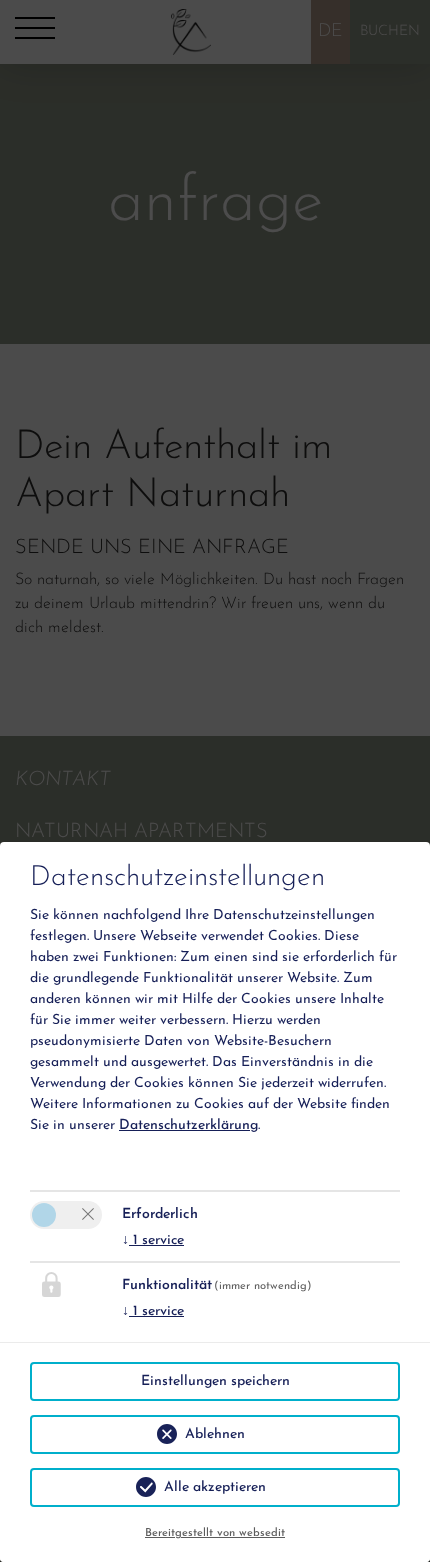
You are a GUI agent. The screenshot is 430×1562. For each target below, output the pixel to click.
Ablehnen (215, 1434)
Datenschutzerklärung (188, 1125)
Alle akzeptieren (215, 1487)
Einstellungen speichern (215, 1381)
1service (153, 1240)
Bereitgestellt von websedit (215, 1533)
